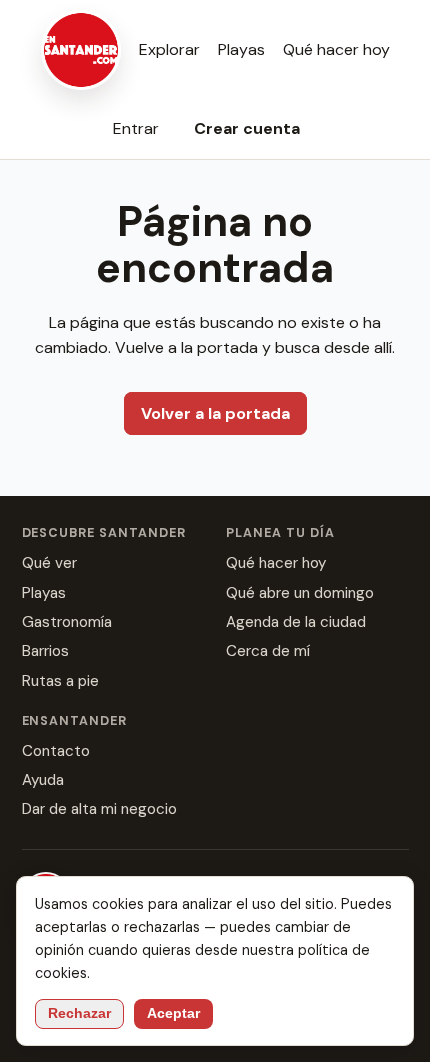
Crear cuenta (247, 128)
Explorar (169, 49)
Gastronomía (67, 622)
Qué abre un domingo (300, 593)
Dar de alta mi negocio (99, 809)
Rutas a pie (60, 681)
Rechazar (79, 1013)
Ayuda (43, 780)
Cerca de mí (268, 651)
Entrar (136, 128)
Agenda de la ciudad (296, 622)
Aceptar (173, 1013)
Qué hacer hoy (336, 49)
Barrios (45, 651)
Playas (241, 49)
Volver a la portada (215, 413)
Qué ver (49, 563)
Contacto (56, 751)
